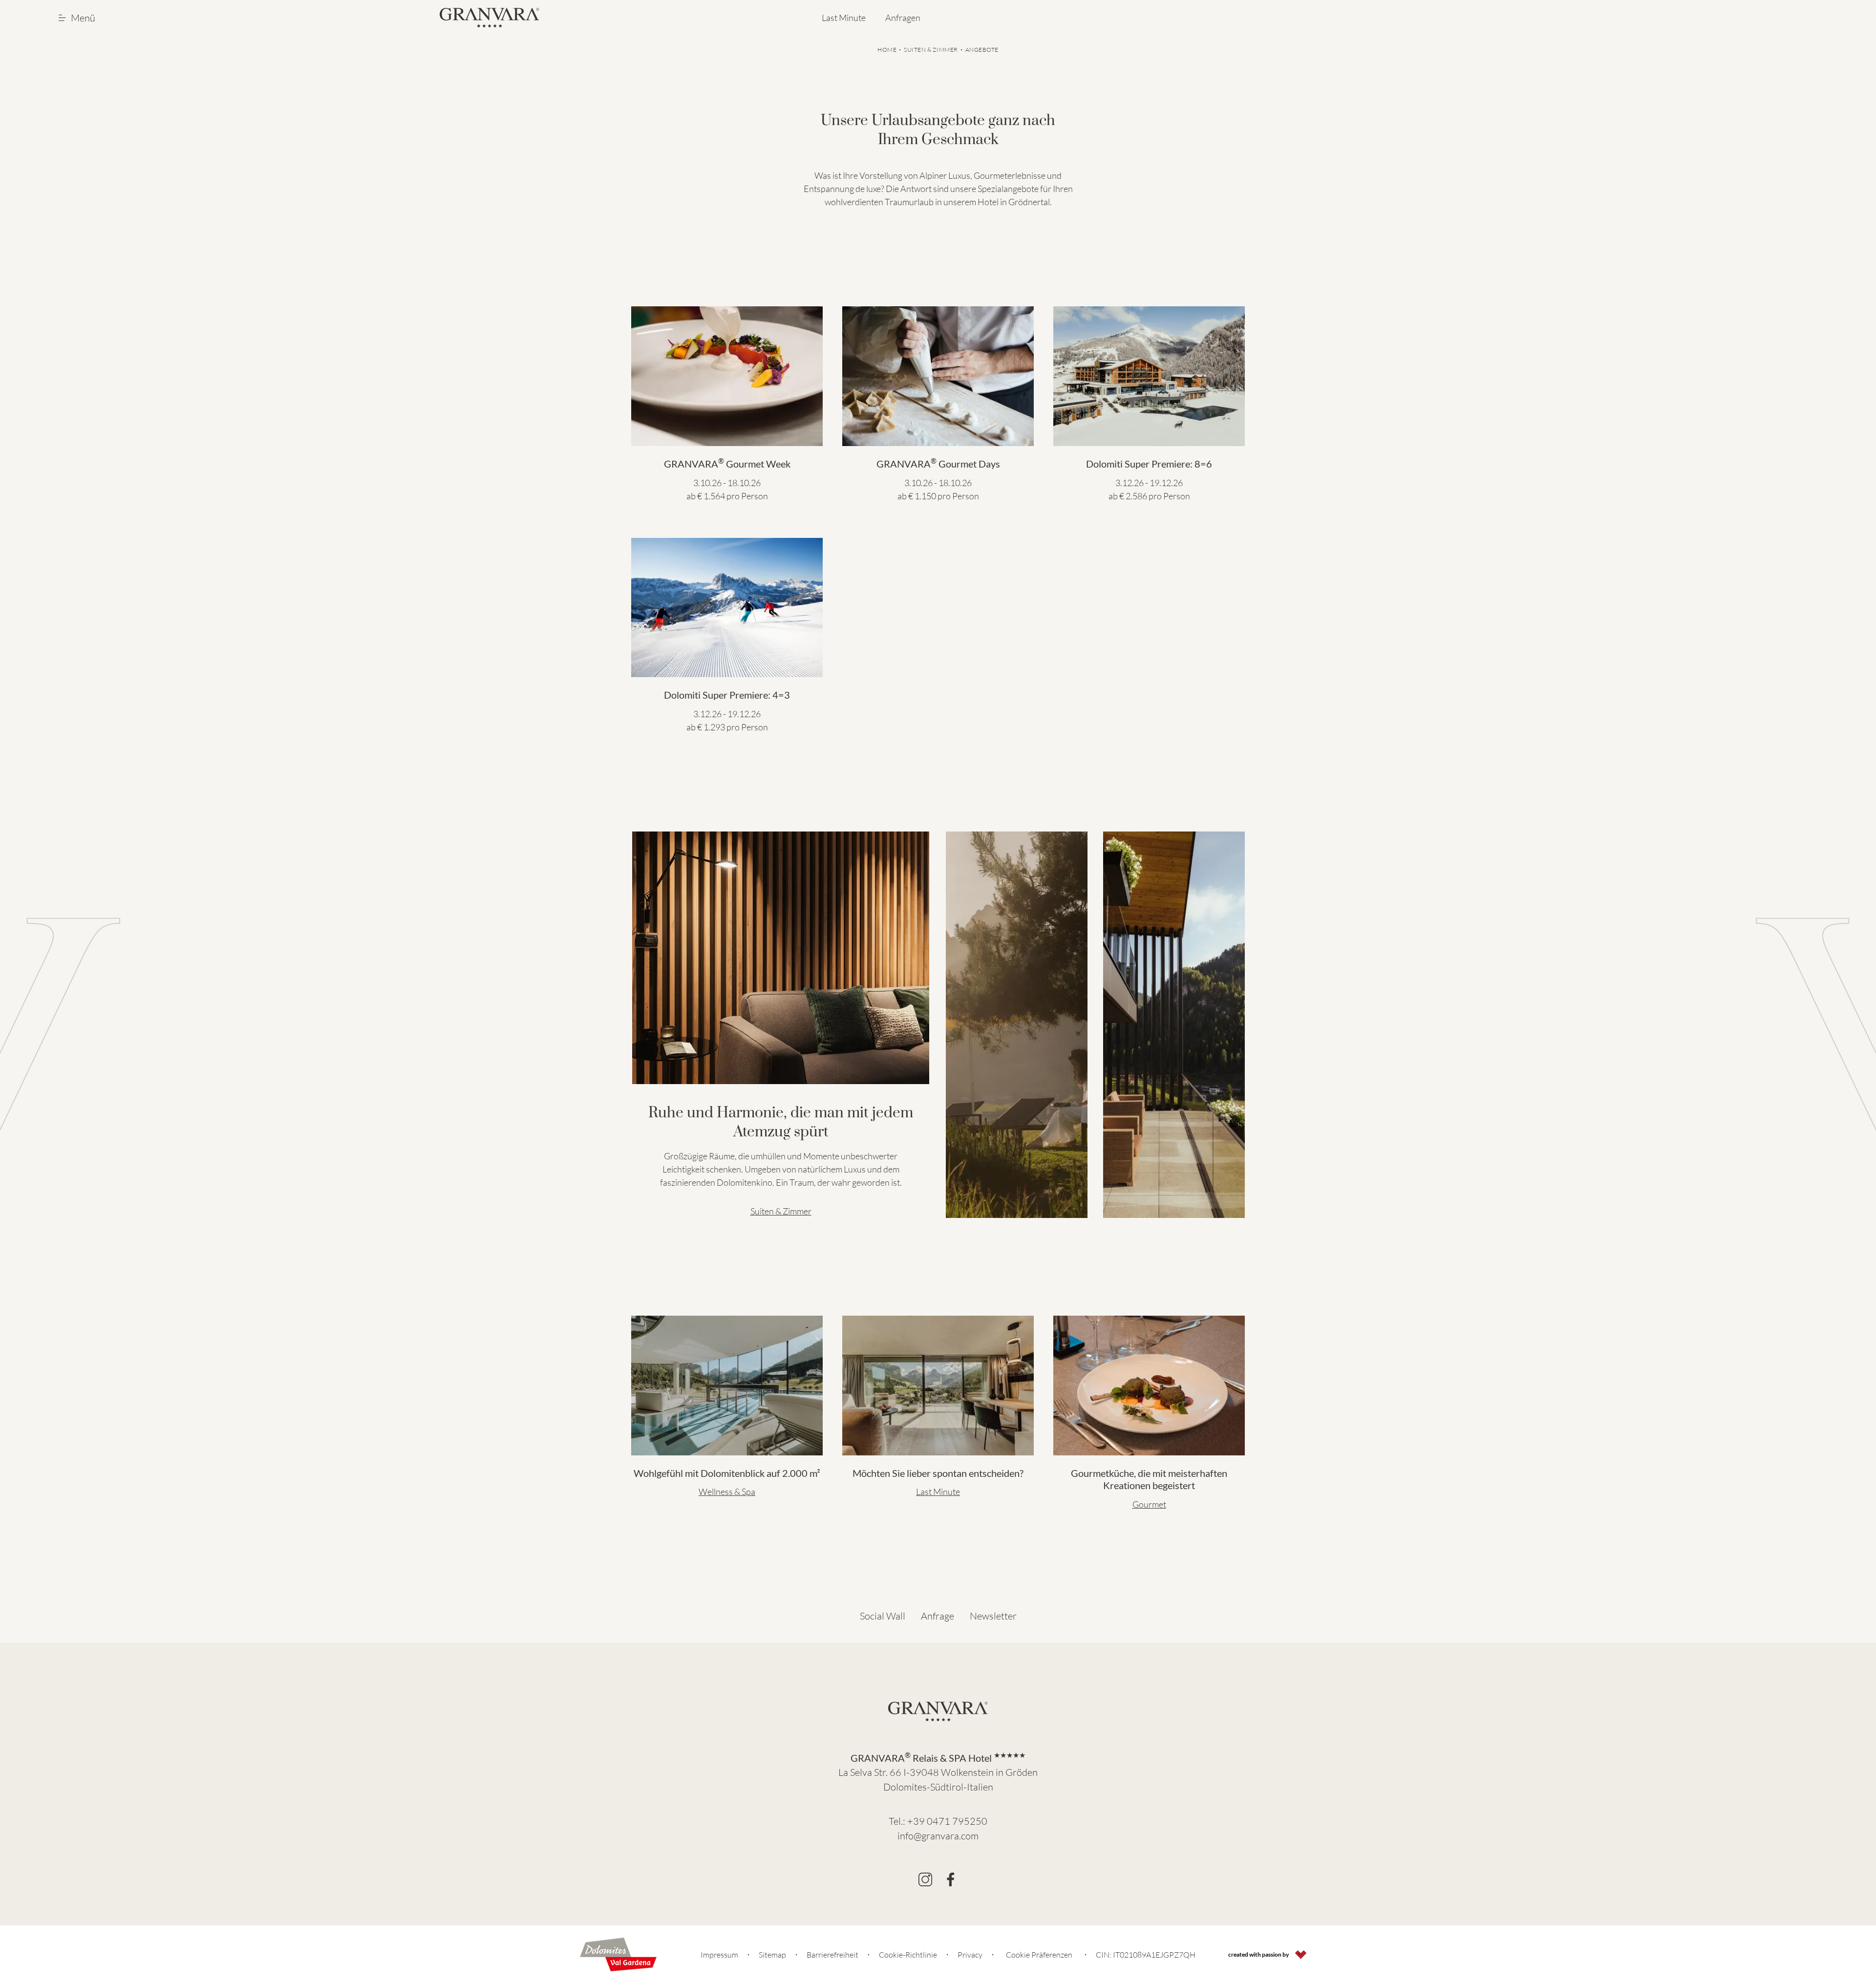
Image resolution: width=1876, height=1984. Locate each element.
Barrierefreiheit (832, 1955)
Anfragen (903, 18)
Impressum (719, 1955)
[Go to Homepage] (490, 18)
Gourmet (1149, 1504)
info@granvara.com (938, 1836)
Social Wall (883, 1616)
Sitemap (772, 1955)
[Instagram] (925, 1879)
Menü (83, 18)
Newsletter (993, 1616)
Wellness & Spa (727, 1492)
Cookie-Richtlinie (908, 1955)
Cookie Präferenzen (1039, 1955)
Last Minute (844, 18)
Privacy (970, 1955)
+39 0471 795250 (947, 1821)
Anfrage (938, 1616)
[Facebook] (951, 1879)
